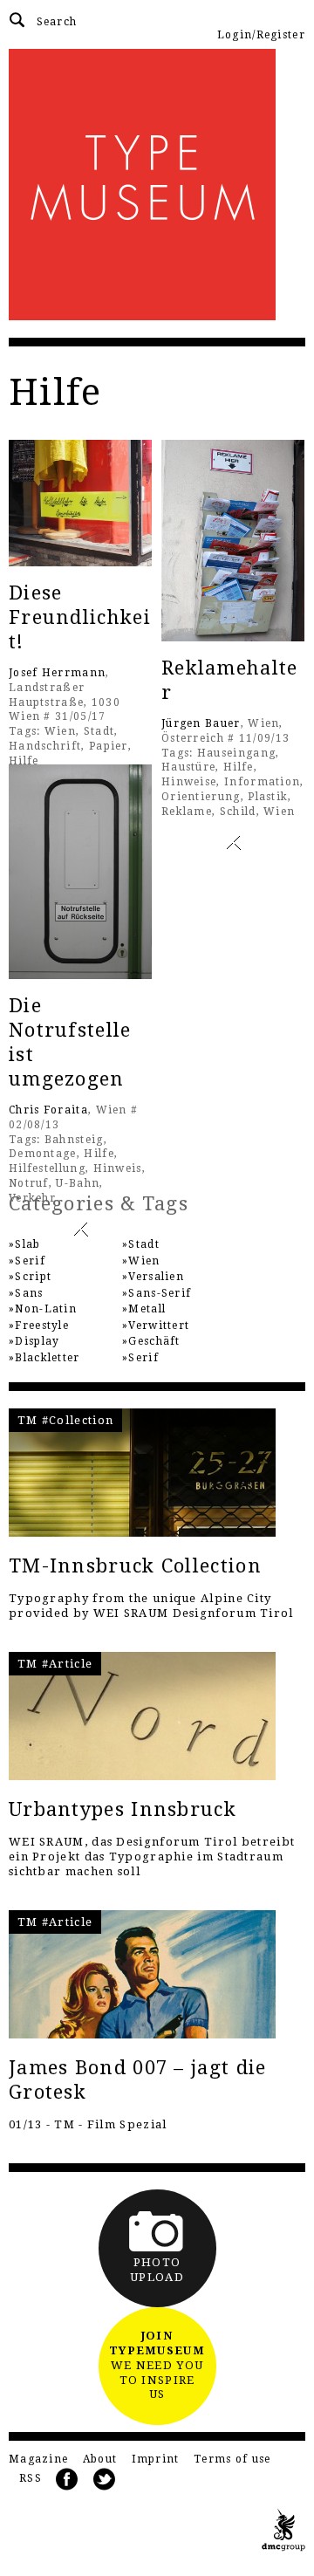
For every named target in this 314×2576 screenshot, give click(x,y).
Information (262, 782)
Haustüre (188, 767)
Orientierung (201, 797)
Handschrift (45, 746)
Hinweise (189, 782)
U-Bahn (78, 1183)
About (100, 2459)
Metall (147, 1309)
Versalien (156, 1277)
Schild (238, 812)
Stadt (99, 731)
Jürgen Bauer (201, 723)
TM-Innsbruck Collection (135, 1566)
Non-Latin (46, 1309)
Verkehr (32, 1198)
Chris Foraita (48, 1110)
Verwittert (159, 1326)
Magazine (38, 2459)
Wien (60, 731)
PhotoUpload (157, 2270)
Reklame (187, 812)
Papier (109, 746)
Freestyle (42, 1326)
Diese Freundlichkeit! (80, 617)
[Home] (157, 185)
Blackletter (47, 1358)
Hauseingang (236, 753)
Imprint (156, 2459)
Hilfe (24, 761)
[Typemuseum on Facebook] (67, 2480)
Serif (30, 1261)
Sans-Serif (160, 1293)
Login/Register (261, 35)
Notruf (29, 1183)
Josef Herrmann (57, 673)
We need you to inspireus (157, 2365)
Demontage (43, 1154)
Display (37, 1341)
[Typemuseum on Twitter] (105, 2480)
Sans (29, 1293)
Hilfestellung (47, 1168)
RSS (31, 2478)
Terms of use (232, 2459)
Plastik (268, 797)
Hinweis (118, 1168)
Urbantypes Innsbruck (123, 1809)
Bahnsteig (74, 1140)
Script (33, 1277)
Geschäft (154, 1341)
